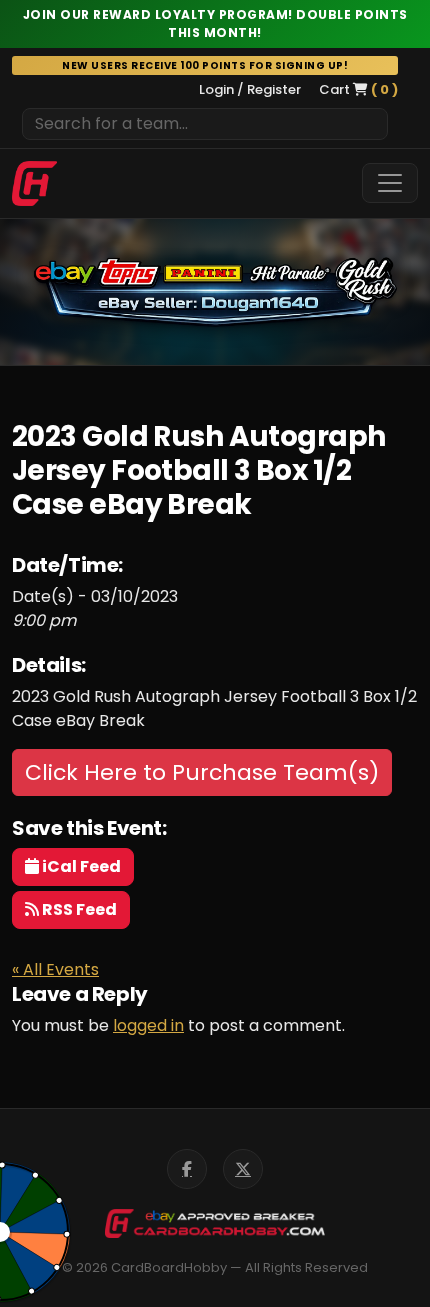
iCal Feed (80, 866)
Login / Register (250, 89)
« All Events (55, 969)
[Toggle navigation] (390, 183)
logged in (148, 1025)
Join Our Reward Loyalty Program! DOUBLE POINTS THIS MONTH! (215, 23)
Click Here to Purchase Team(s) (202, 772)
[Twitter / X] (243, 1169)
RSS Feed (78, 909)
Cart (358, 89)
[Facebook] (187, 1169)
